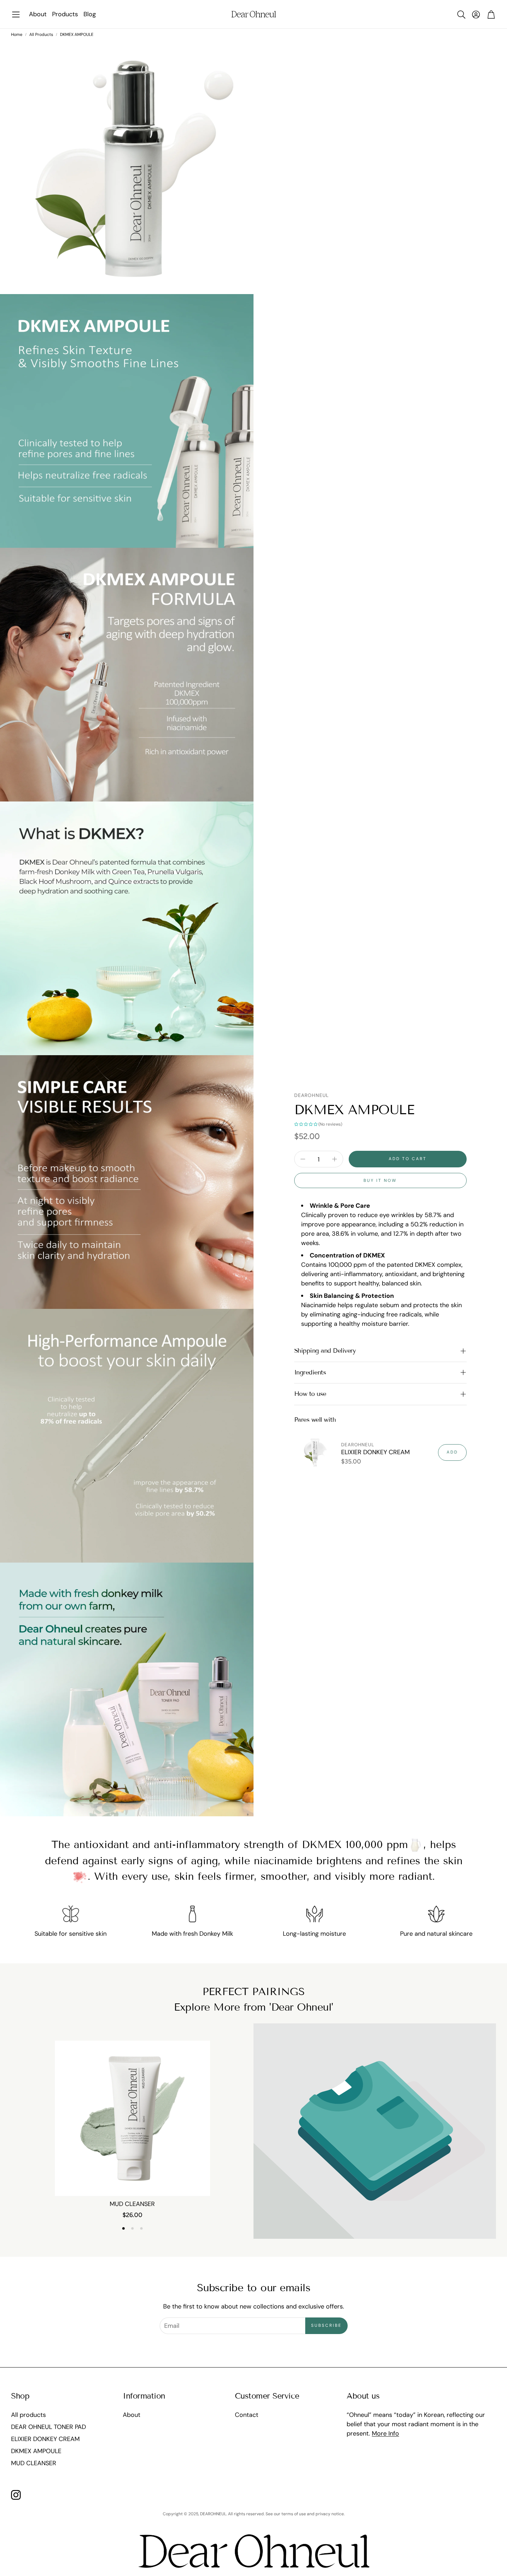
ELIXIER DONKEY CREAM (375, 1452)
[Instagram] (16, 2495)
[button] (16, 15)
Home (17, 35)
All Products (41, 35)
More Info (385, 2433)
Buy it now (380, 1180)
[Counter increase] (335, 1159)
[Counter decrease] (303, 1159)
